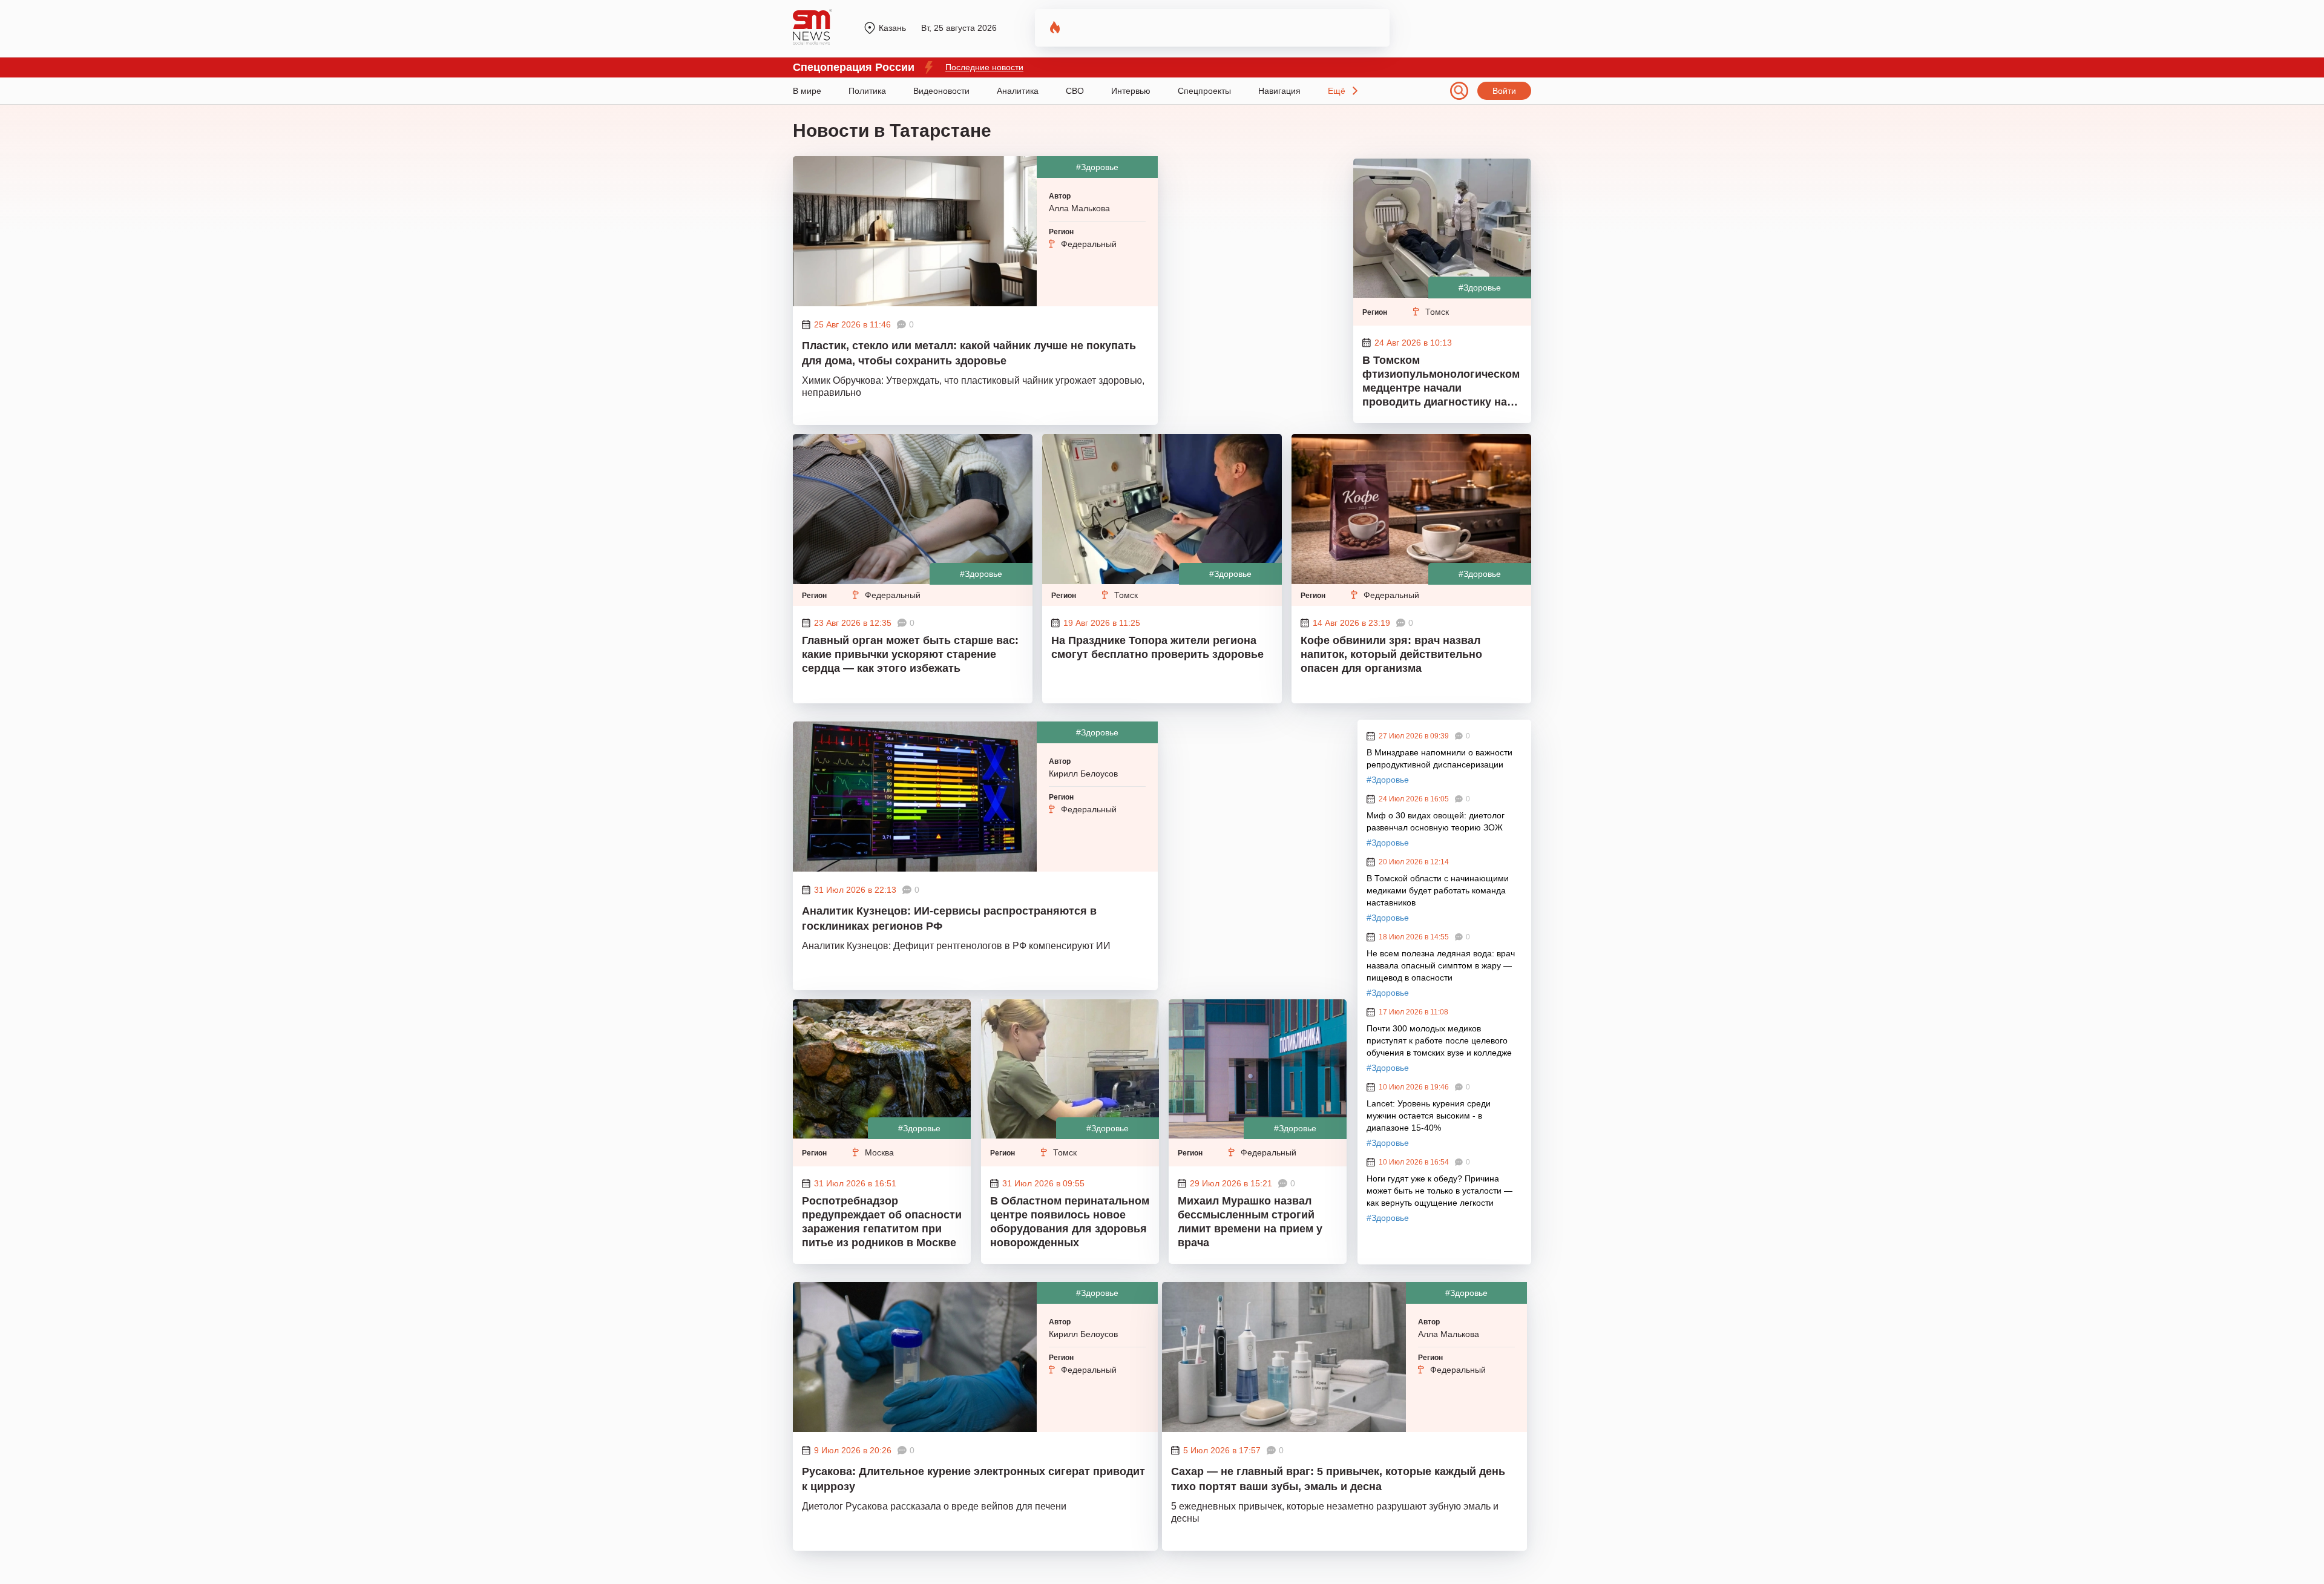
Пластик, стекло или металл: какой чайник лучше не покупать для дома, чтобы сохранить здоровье (969, 353)
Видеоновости (941, 91)
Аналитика (1018, 91)
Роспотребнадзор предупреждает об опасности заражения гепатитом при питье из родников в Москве (882, 1222)
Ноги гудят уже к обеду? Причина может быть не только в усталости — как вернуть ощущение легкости (1439, 1191)
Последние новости (984, 67)
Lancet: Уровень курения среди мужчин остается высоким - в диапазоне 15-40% (1429, 1116)
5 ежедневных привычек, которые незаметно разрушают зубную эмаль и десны (1335, 1512)
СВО (1075, 91)
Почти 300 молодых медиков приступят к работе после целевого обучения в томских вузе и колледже (1439, 1040)
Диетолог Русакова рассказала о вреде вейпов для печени (934, 1506)
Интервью (1131, 91)
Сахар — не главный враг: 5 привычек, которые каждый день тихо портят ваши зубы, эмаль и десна (1338, 1479)
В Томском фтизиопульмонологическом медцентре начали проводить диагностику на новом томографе (1441, 383)
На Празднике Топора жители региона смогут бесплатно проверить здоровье (1157, 647)
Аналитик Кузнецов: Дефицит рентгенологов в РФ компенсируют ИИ (956, 946)
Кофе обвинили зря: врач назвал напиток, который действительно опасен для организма (1391, 654)
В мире (807, 91)
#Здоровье (1097, 167)
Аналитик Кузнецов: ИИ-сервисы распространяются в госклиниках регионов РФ (949, 919)
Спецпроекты (1204, 91)
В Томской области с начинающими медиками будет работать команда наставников (1438, 890)
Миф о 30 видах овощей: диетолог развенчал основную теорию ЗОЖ (1436, 821)
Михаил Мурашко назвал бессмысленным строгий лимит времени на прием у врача (1250, 1222)
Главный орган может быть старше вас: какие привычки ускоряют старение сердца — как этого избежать (910, 654)
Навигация (1279, 91)
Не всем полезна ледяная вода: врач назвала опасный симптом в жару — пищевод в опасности (1441, 965)
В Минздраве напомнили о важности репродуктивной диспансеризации (1439, 758)
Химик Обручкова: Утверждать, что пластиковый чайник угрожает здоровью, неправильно (973, 386)
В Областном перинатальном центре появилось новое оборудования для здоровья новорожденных (1070, 1222)
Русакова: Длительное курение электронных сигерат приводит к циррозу (973, 1479)
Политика (867, 91)
